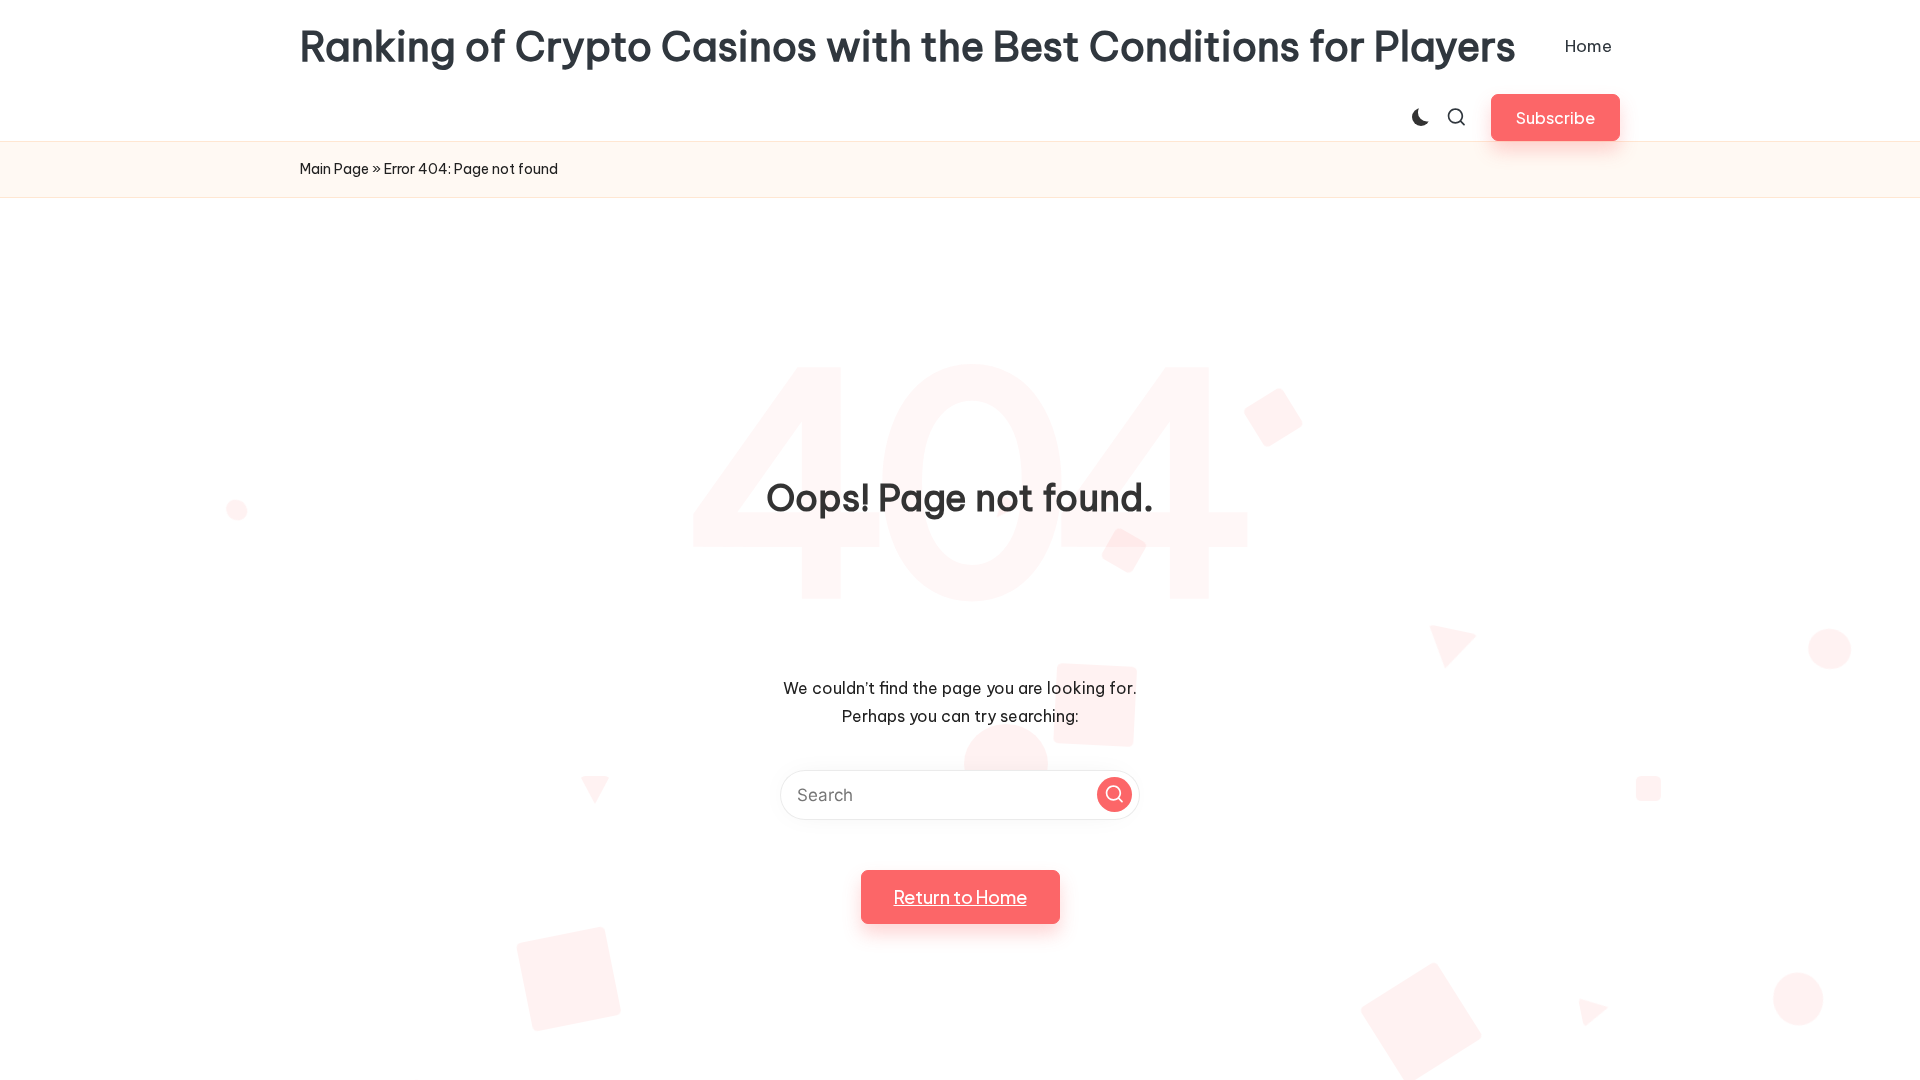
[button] (1555, 117)
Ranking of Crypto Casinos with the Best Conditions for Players (908, 47)
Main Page (334, 169)
